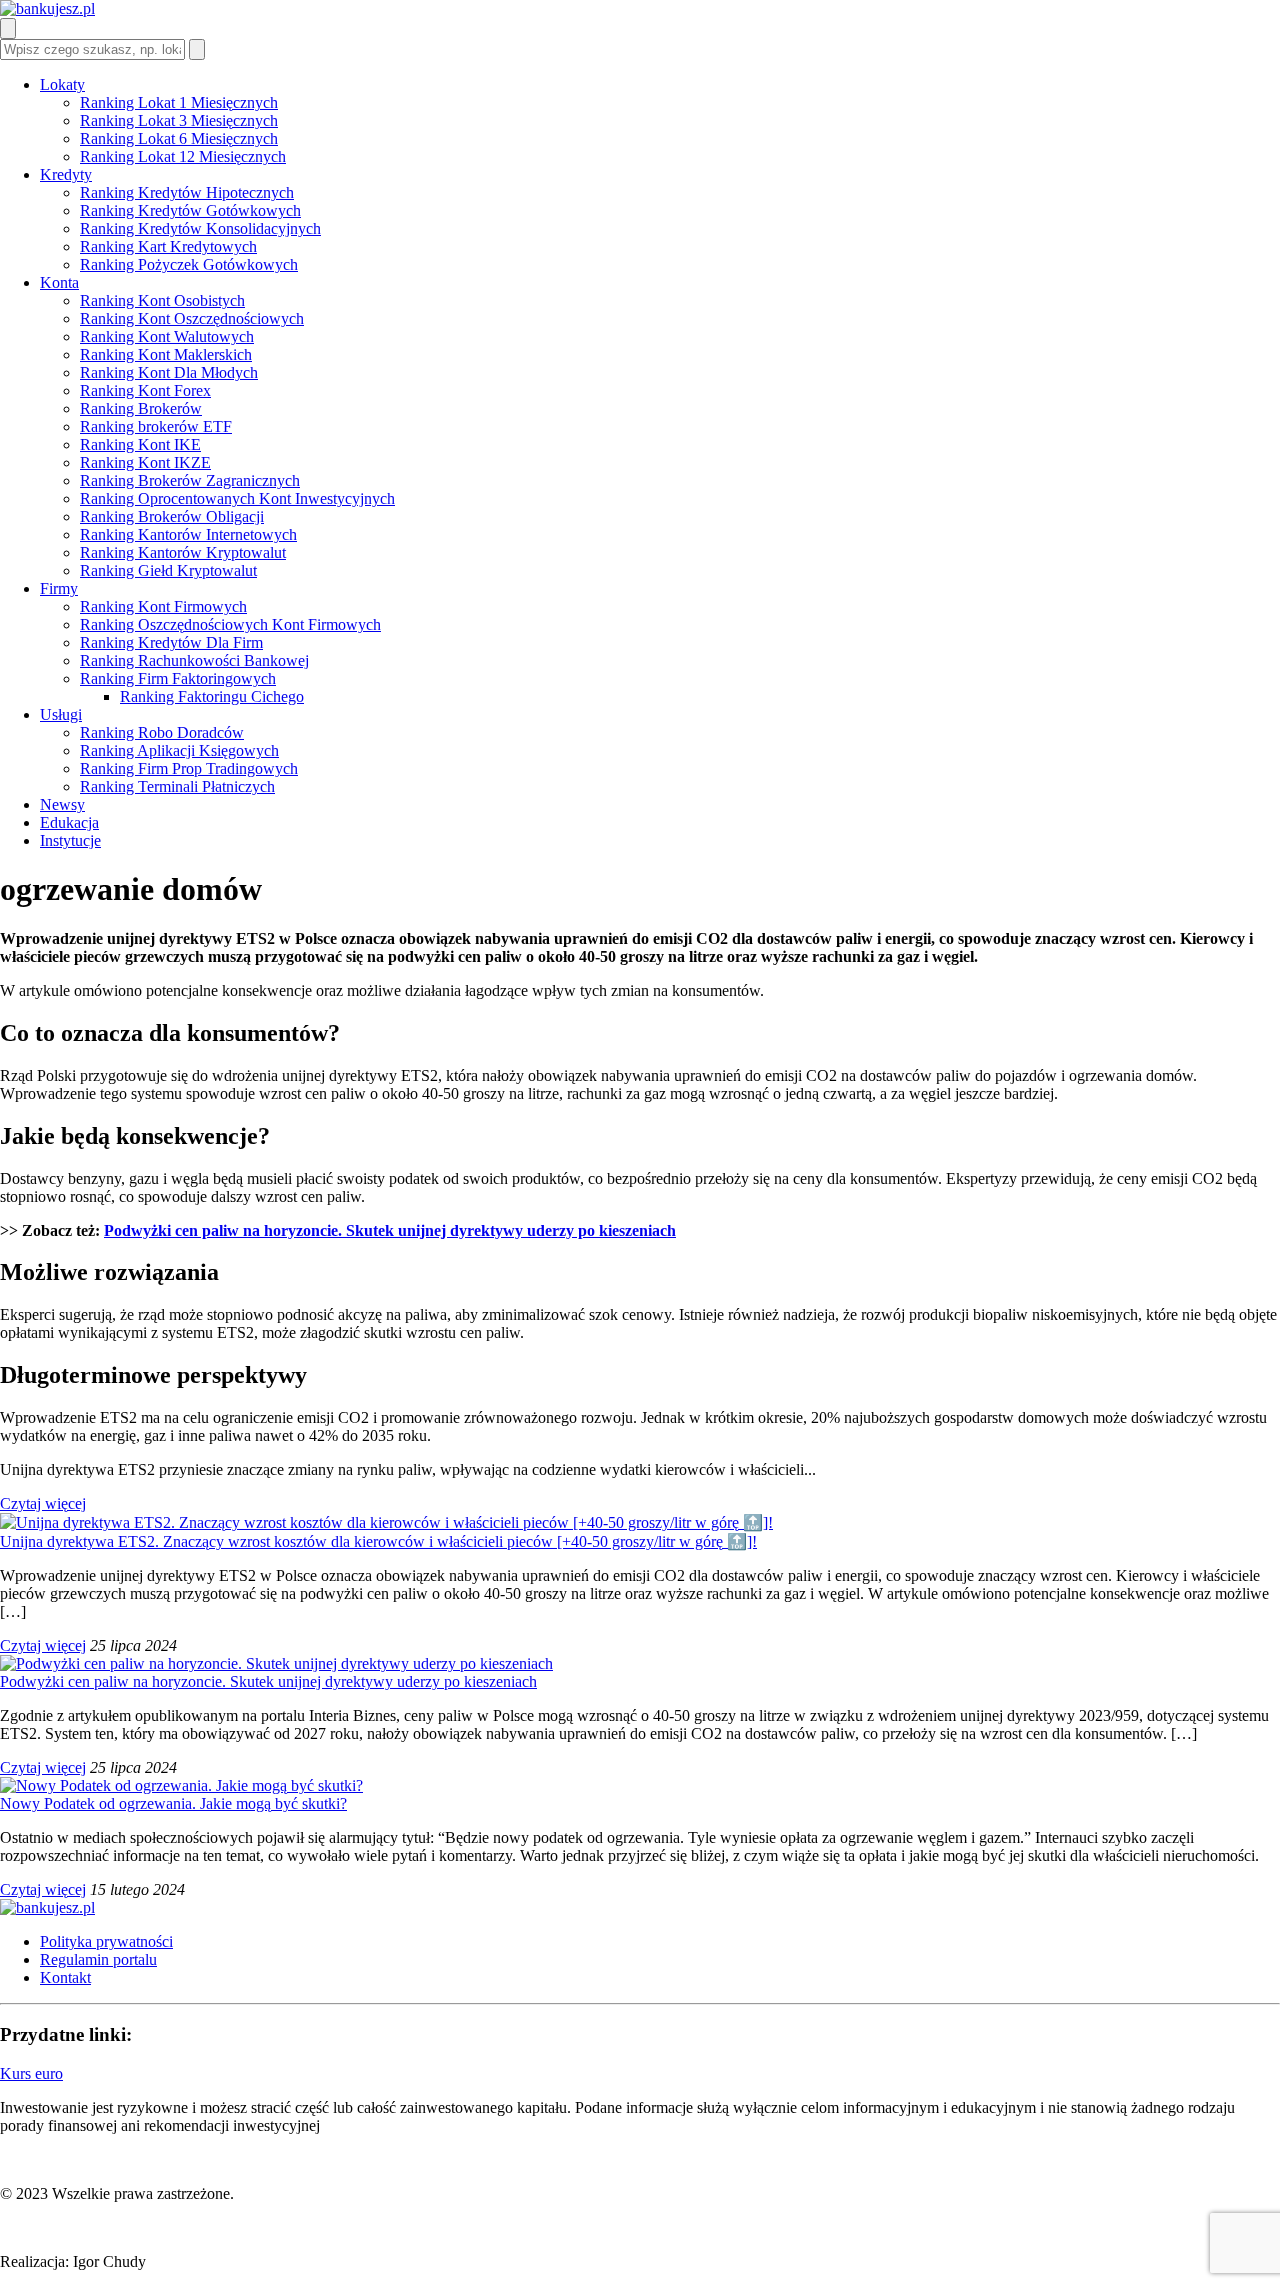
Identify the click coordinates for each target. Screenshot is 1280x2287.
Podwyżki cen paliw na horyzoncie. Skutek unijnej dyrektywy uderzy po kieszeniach (390, 1230)
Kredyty (66, 174)
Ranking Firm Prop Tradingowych (189, 768)
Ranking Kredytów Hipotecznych (187, 192)
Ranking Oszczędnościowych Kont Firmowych (230, 624)
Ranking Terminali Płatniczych (177, 786)
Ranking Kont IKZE (145, 462)
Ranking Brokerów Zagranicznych (190, 480)
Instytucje (70, 840)
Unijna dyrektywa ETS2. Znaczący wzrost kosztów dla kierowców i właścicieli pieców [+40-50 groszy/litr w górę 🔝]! (378, 1541)
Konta (59, 282)
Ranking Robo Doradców (162, 732)
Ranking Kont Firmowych (163, 606)
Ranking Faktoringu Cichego (212, 696)
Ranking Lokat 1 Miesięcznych (179, 102)
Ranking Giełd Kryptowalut (168, 570)
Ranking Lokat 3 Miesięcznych (179, 120)
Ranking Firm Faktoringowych (178, 678)
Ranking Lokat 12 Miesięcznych (183, 156)
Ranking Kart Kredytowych (168, 246)
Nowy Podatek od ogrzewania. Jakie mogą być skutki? (173, 1803)
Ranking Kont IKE (140, 444)
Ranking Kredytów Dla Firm (171, 642)
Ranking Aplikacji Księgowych (179, 750)
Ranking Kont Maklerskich (166, 354)
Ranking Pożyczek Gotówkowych (189, 264)
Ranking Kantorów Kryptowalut (183, 552)
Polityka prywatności (106, 1941)
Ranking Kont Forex (145, 390)
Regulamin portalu (98, 1959)
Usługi (61, 714)
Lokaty (62, 84)
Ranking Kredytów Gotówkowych (190, 210)
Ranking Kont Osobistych (162, 300)
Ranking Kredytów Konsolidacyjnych (200, 228)
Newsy (62, 804)
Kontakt (65, 1977)
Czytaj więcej (43, 1503)
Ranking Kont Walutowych (167, 336)
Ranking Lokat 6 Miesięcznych (179, 138)
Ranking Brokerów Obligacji (172, 516)
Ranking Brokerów (141, 408)
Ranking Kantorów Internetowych (188, 534)
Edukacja (69, 822)
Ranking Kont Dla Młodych (169, 372)
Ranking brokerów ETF (156, 426)
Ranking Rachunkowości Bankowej (194, 660)
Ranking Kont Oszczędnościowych (192, 318)
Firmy (59, 588)
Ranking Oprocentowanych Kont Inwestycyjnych (237, 498)
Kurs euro (31, 2073)
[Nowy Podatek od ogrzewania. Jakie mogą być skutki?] (181, 1785)
